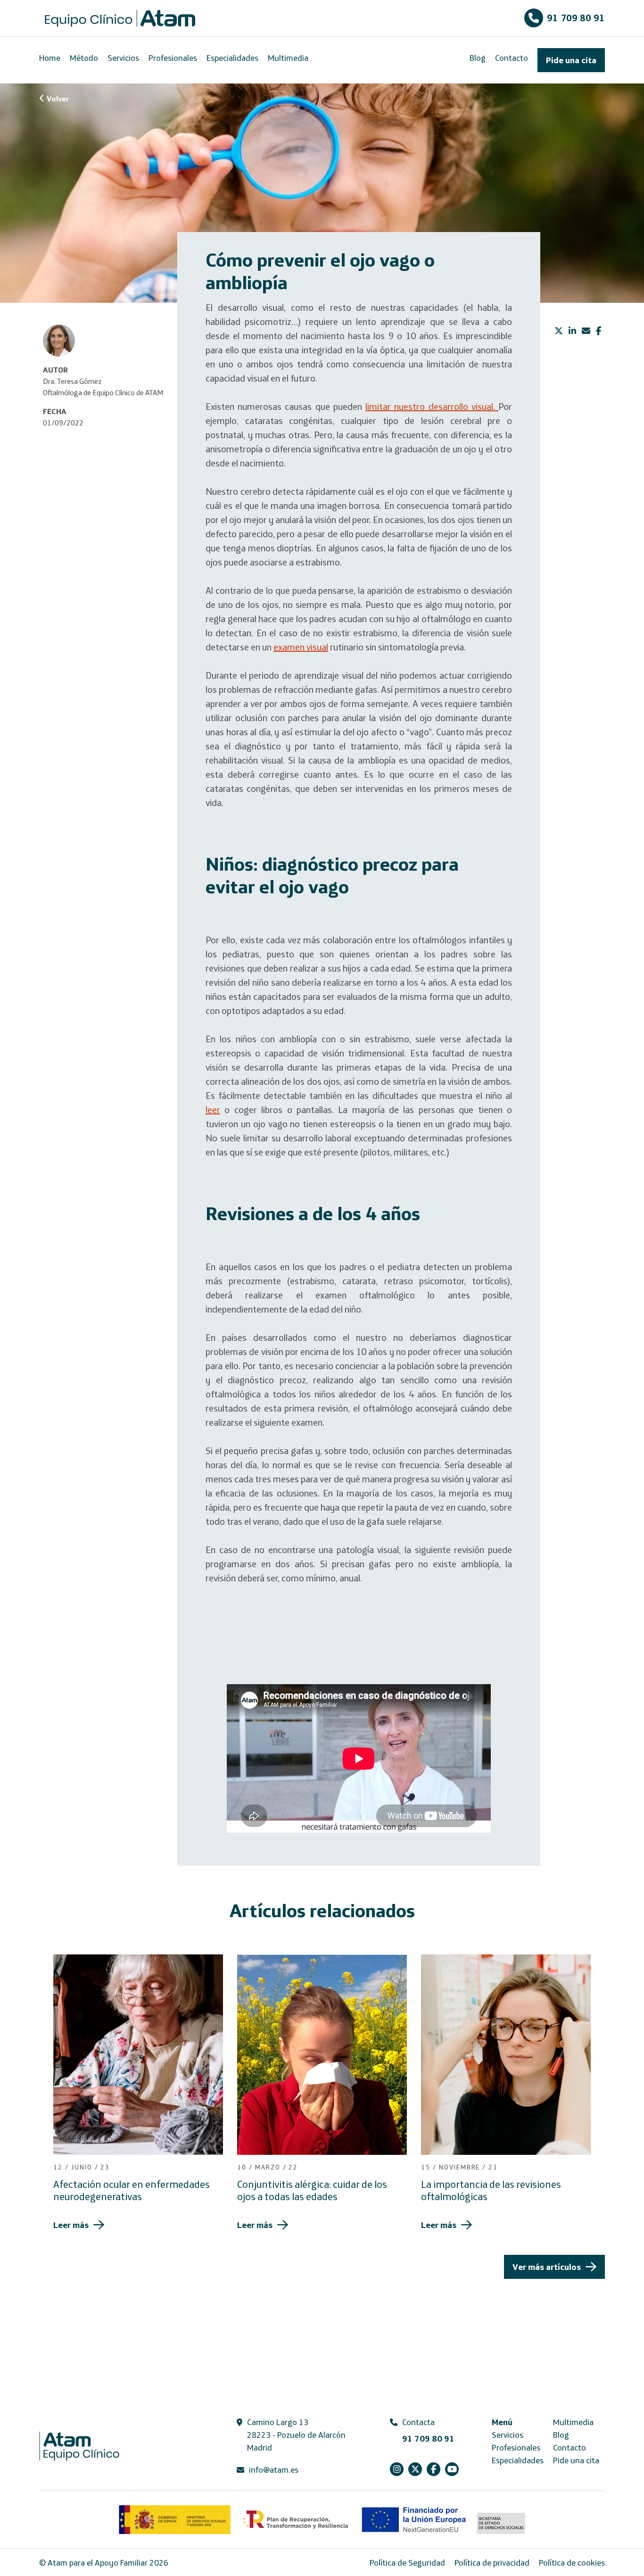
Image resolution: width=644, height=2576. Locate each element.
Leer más (71, 2225)
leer (213, 1109)
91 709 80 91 (576, 18)
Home (50, 58)
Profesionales (173, 58)
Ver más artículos (547, 2267)
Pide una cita (571, 60)
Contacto (512, 58)
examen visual (301, 647)
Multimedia (288, 58)
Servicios (123, 58)
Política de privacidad (492, 2563)
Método (84, 58)
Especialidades (232, 58)
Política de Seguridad (407, 2563)
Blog (478, 58)
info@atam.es (274, 2470)
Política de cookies (572, 2563)
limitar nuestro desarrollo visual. (432, 406)
